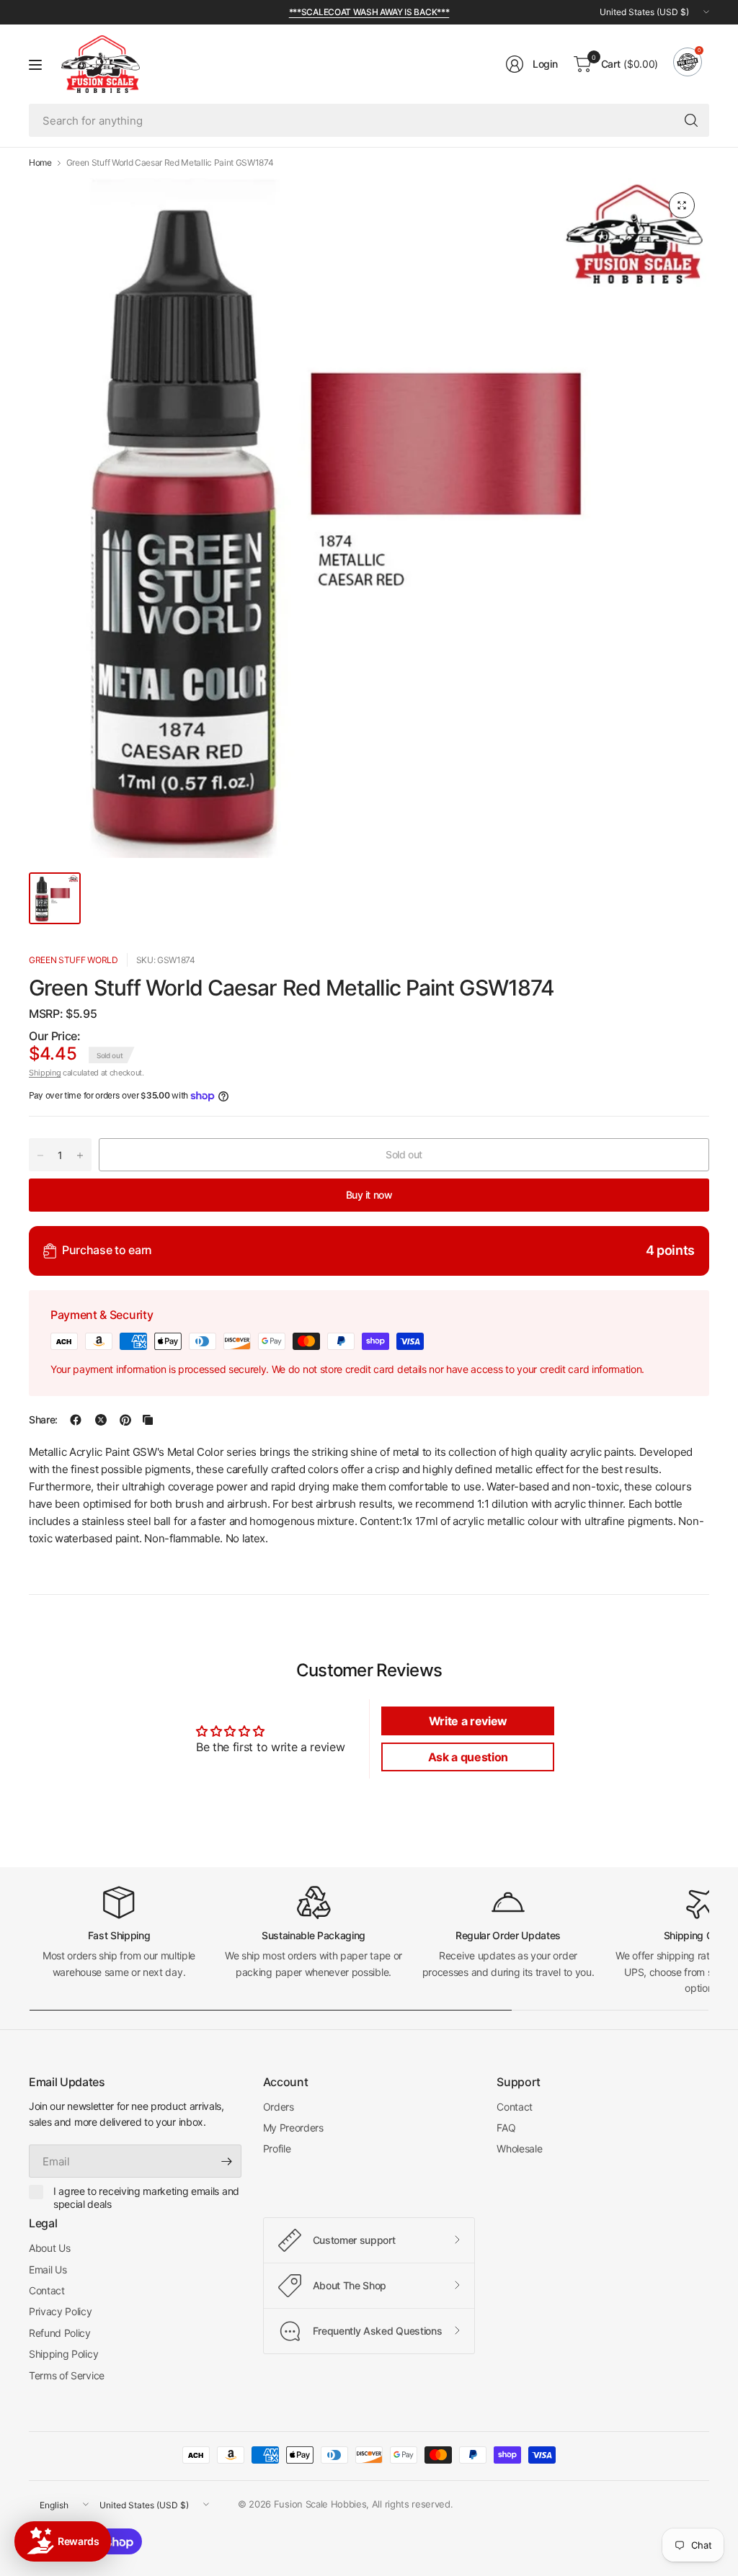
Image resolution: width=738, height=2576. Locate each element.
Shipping (45, 1073)
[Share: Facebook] (76, 1420)
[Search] (691, 120)
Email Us (48, 2269)
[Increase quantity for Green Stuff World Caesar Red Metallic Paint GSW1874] (80, 1155)
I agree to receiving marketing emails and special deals (146, 2197)
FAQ (506, 2128)
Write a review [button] (468, 1721)
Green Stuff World (74, 960)
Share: (43, 1420)
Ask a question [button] (468, 1757)
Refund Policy (60, 2333)
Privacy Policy (61, 2311)
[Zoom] (682, 205)
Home (40, 163)
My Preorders (293, 2128)
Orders (279, 2107)
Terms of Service (67, 2375)
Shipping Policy (63, 2354)
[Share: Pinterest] (125, 1420)
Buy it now (369, 1195)
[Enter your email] (227, 2161)
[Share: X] (101, 1420)
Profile (277, 2148)
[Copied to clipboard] (148, 1420)
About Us (49, 2248)
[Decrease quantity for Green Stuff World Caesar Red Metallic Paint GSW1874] (40, 1155)
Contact (515, 2107)
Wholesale (519, 2148)
